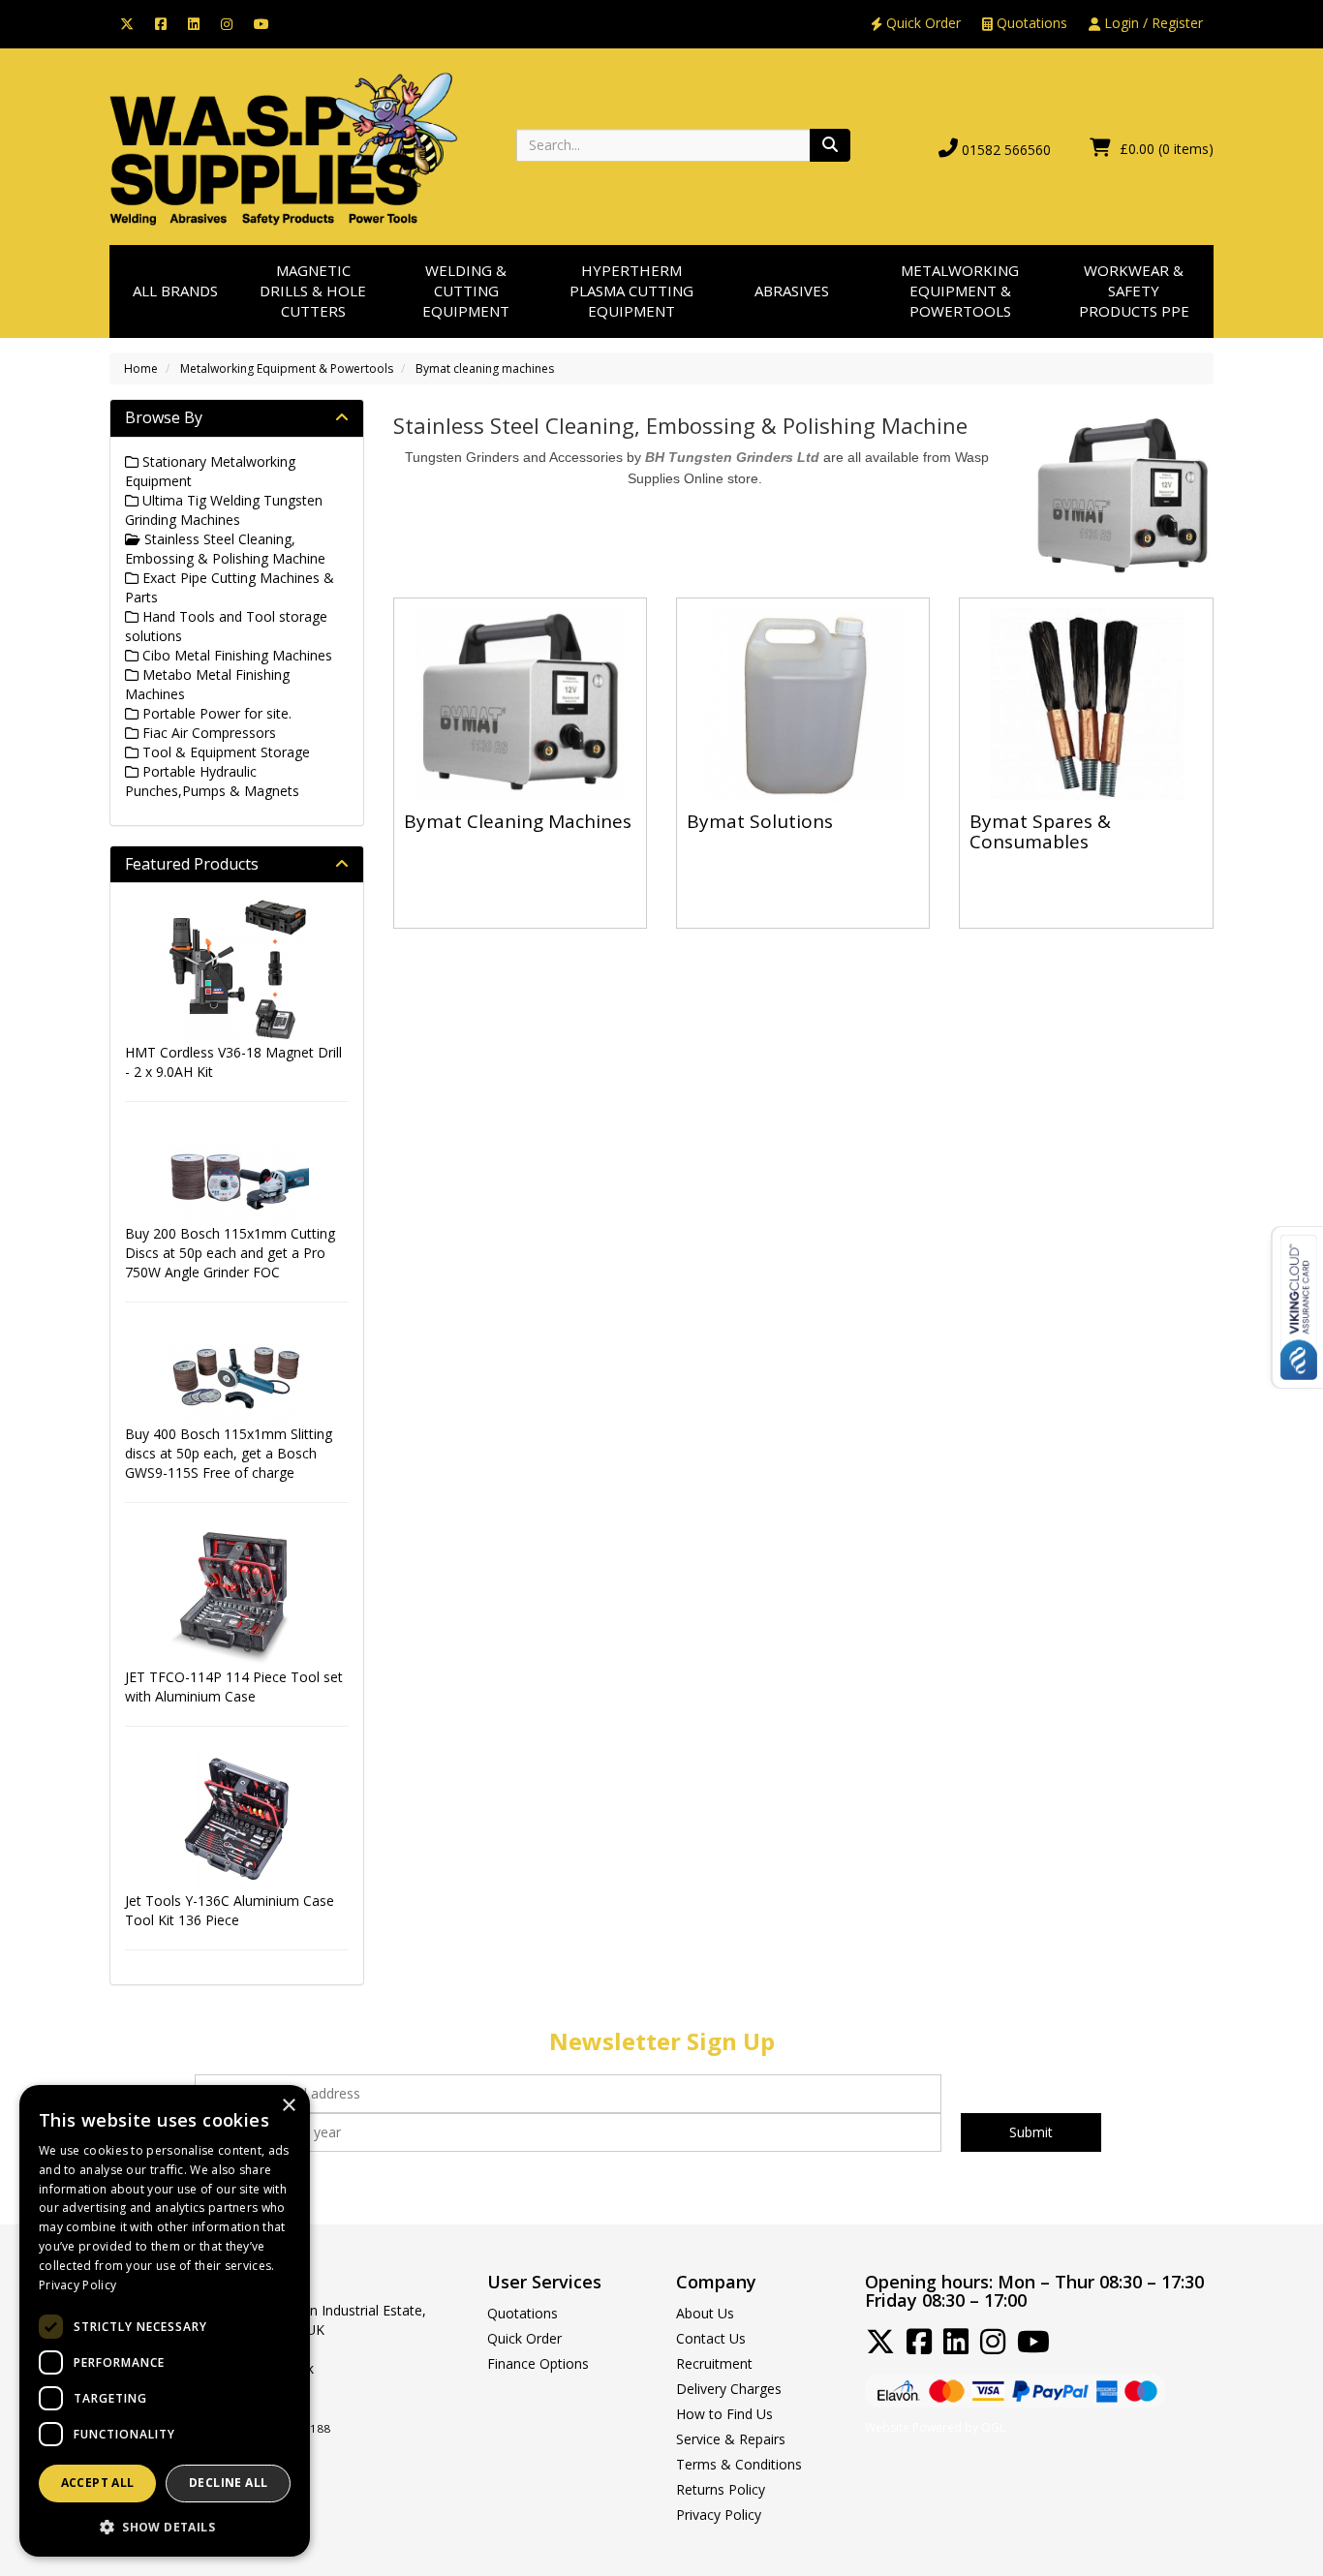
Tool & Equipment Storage (224, 752)
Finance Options (538, 2363)
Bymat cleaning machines (485, 368)
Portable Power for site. (215, 713)
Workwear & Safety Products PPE (1134, 291)
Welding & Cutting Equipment (466, 291)
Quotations (1030, 23)
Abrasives (792, 291)
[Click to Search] (830, 145)
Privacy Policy (719, 2515)
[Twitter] (127, 23)
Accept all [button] (98, 2483)
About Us (705, 2313)
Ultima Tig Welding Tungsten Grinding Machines (224, 510)
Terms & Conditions (739, 2464)
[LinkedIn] (194, 23)
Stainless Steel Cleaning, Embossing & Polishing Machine (225, 549)
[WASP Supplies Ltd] (284, 148)
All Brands (175, 291)
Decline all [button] (228, 2483)
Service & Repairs (731, 2439)
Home (141, 368)
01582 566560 (1006, 150)
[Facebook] (161, 23)
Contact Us (711, 2338)
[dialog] (165, 2321)
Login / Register (1152, 23)
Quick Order (922, 23)
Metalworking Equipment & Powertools (960, 291)
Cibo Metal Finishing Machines (235, 655)
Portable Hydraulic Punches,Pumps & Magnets (212, 781)
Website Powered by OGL (935, 2427)
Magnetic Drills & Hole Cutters (313, 291)
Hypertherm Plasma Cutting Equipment (631, 291)
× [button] (288, 2106)
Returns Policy (721, 2489)
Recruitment (714, 2363)
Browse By (164, 417)
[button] (165, 2526)
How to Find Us (724, 2414)
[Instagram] (227, 23)
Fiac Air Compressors (207, 733)
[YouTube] (262, 23)
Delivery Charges (729, 2389)
